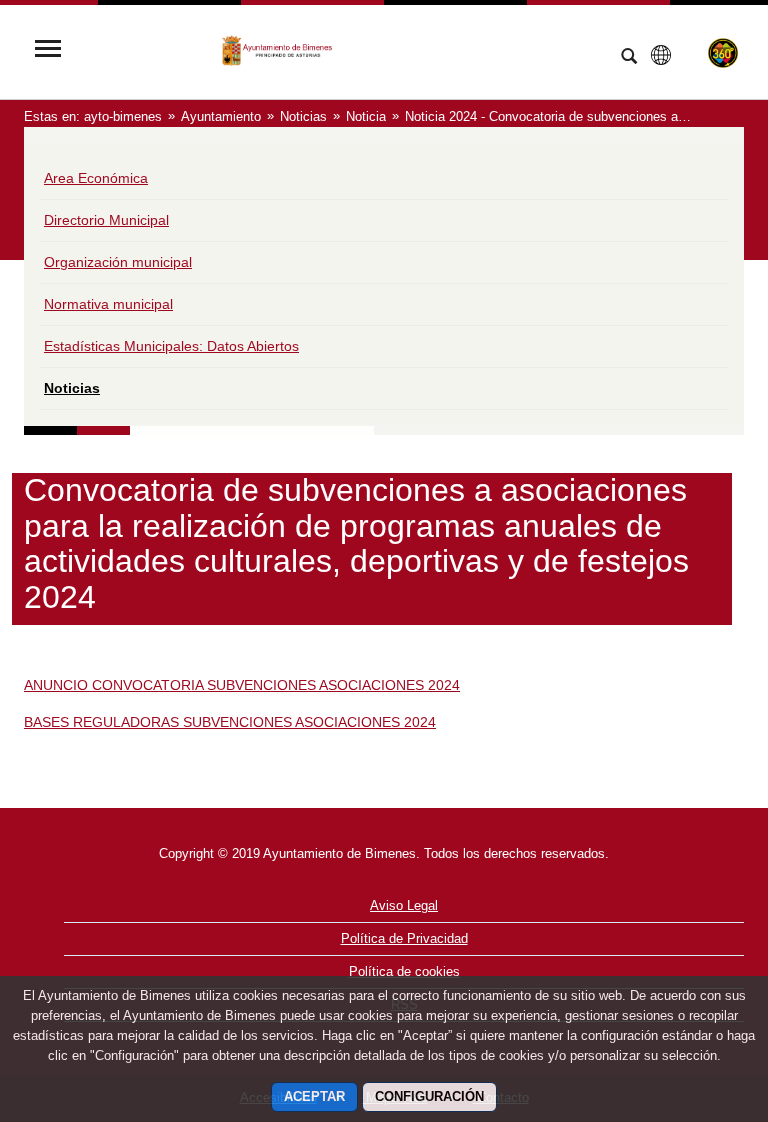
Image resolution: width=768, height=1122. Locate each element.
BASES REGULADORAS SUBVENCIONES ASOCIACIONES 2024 (230, 722)
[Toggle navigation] (48, 50)
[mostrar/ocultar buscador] (629, 58)
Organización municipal (118, 262)
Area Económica (96, 178)
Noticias (72, 388)
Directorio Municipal (106, 220)
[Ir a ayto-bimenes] (339, 50)
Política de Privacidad (404, 938)
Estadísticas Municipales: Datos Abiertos (171, 346)
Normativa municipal (108, 304)
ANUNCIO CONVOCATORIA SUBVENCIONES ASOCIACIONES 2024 (242, 685)
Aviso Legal (404, 905)
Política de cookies (404, 971)
